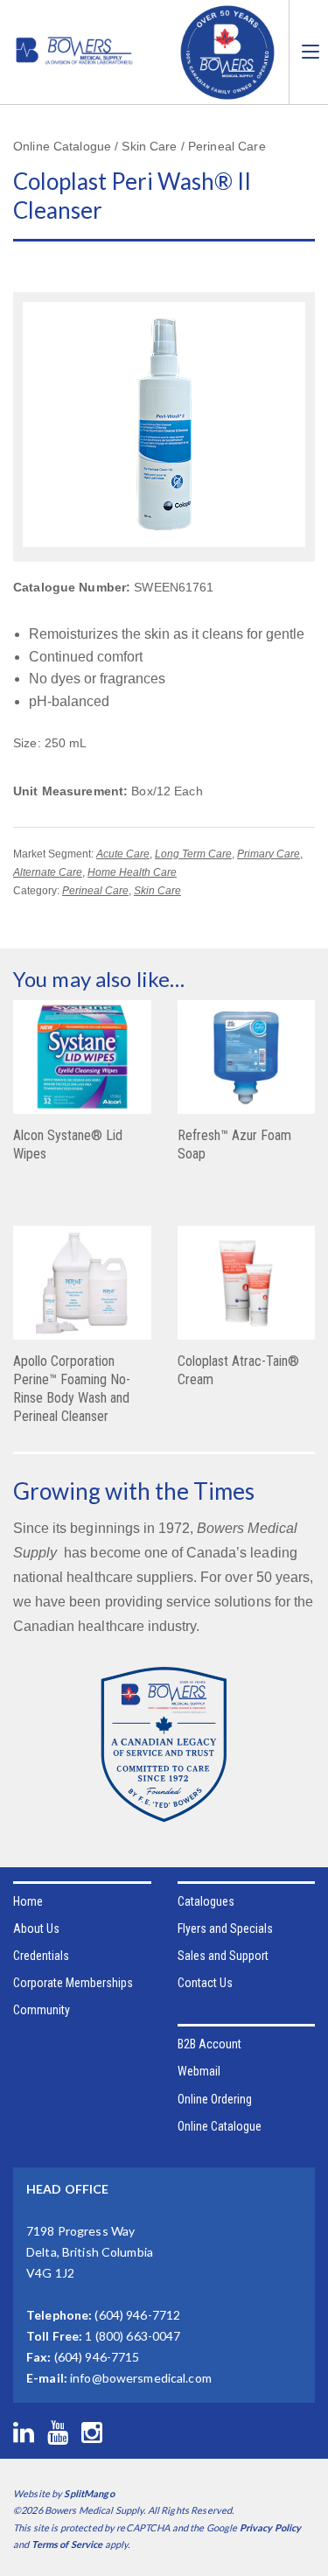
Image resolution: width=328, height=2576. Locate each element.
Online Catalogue (220, 2126)
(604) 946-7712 (137, 2315)
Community (42, 2010)
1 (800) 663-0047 (133, 2336)
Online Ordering (215, 2099)
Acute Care (123, 854)
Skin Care (157, 891)
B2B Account (209, 2044)
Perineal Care (95, 891)
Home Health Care (132, 872)
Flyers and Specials (225, 1928)
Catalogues (206, 1901)
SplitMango (89, 2493)
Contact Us (205, 1983)
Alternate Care (48, 872)
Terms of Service (67, 2544)
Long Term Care (193, 854)
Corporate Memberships (73, 1983)
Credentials (41, 1956)
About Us (36, 1928)
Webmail (199, 2071)
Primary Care (269, 854)
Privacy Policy (271, 2527)
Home (28, 1901)
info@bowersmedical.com (141, 2378)
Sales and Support (223, 1956)
